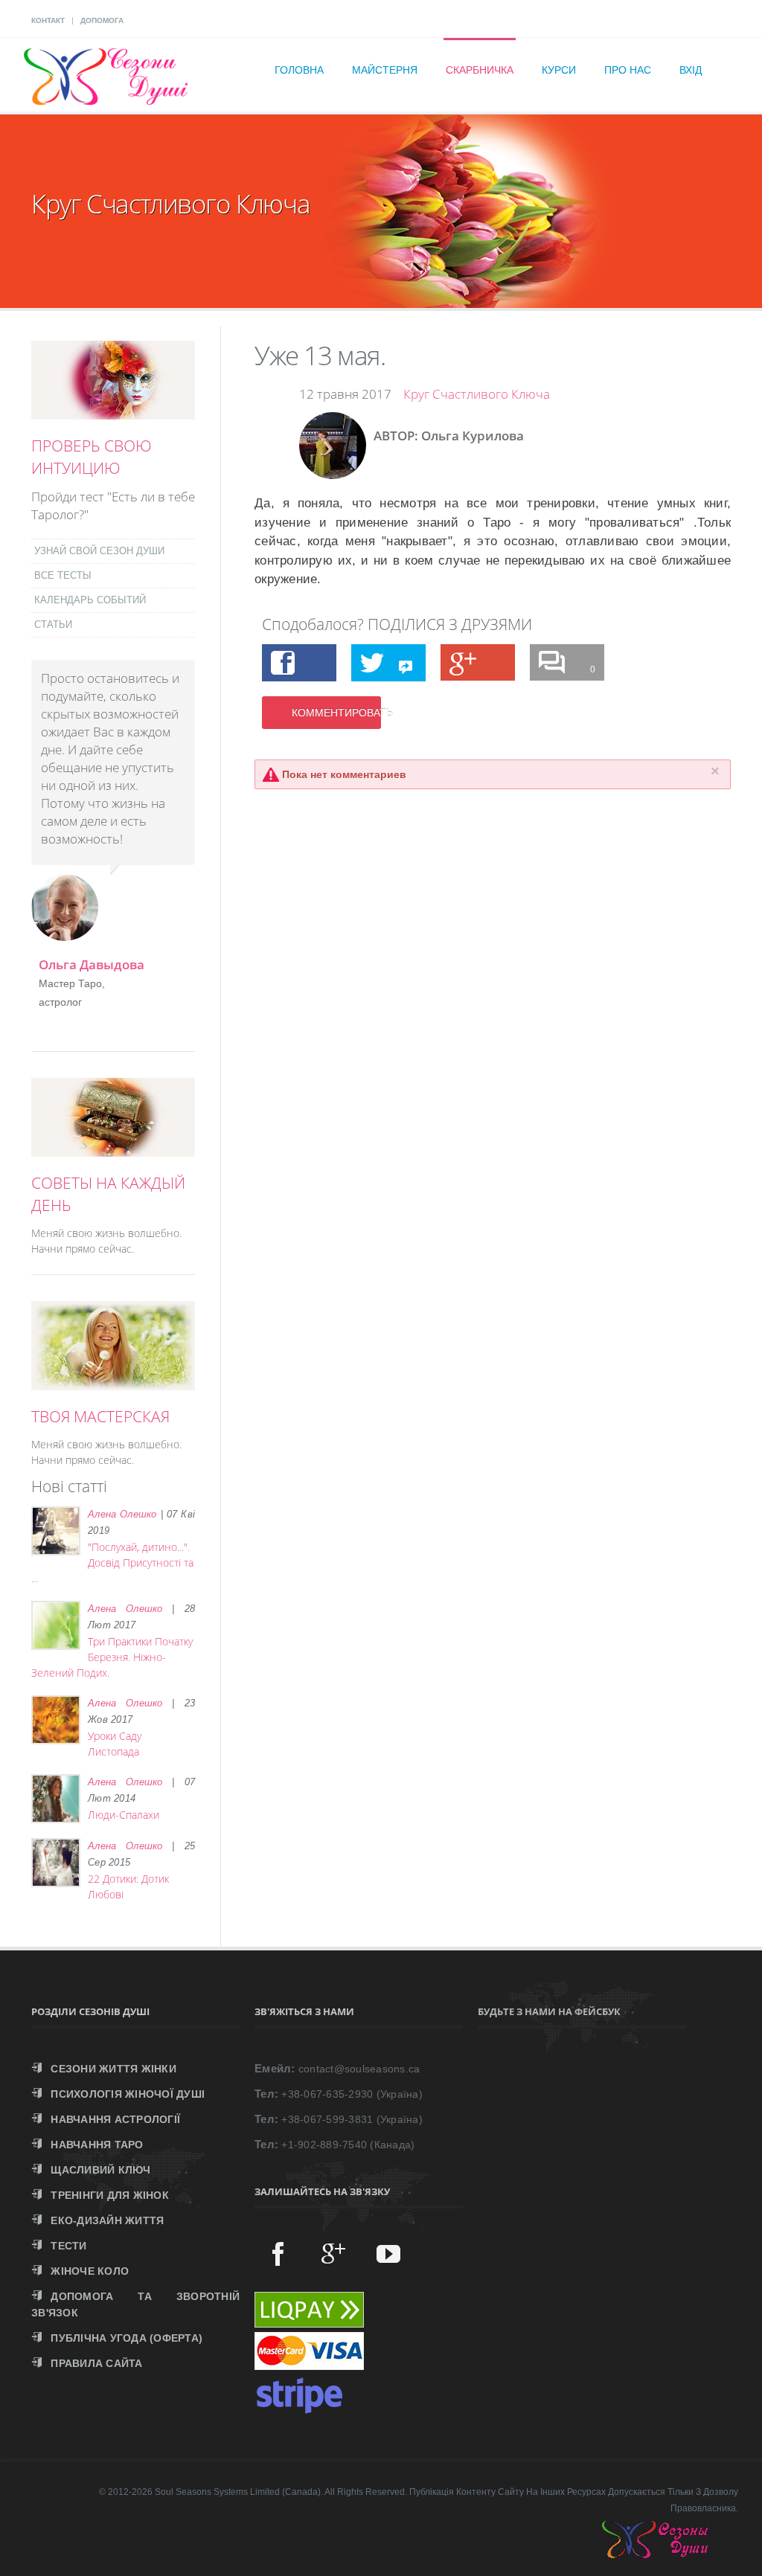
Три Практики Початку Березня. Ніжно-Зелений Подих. (112, 1657)
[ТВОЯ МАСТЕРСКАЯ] (113, 1382)
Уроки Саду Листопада (115, 1744)
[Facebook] (278, 2253)
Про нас (628, 70)
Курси (559, 70)
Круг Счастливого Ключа (477, 394)
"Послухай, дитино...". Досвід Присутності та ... (112, 1562)
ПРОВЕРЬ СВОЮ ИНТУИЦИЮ (92, 457)
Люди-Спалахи (124, 1815)
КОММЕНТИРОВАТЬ (336, 713)
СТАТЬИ (53, 624)
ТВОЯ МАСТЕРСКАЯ (100, 1416)
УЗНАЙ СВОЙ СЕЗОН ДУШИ (99, 551)
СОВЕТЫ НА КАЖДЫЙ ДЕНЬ (108, 1194)
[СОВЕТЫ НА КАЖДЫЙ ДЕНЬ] (113, 1149)
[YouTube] (388, 2253)
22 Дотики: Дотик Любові (128, 1886)
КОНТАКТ (48, 20)
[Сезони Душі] (670, 2554)
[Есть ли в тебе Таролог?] (113, 411)
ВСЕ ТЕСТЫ (63, 575)
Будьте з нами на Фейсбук (549, 2011)
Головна (299, 70)
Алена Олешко (122, 1514)
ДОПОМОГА (102, 20)
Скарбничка (480, 70)
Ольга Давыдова (92, 964)
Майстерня (385, 70)
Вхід (691, 70)
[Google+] (333, 2253)
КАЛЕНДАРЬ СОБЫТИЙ (90, 600)
